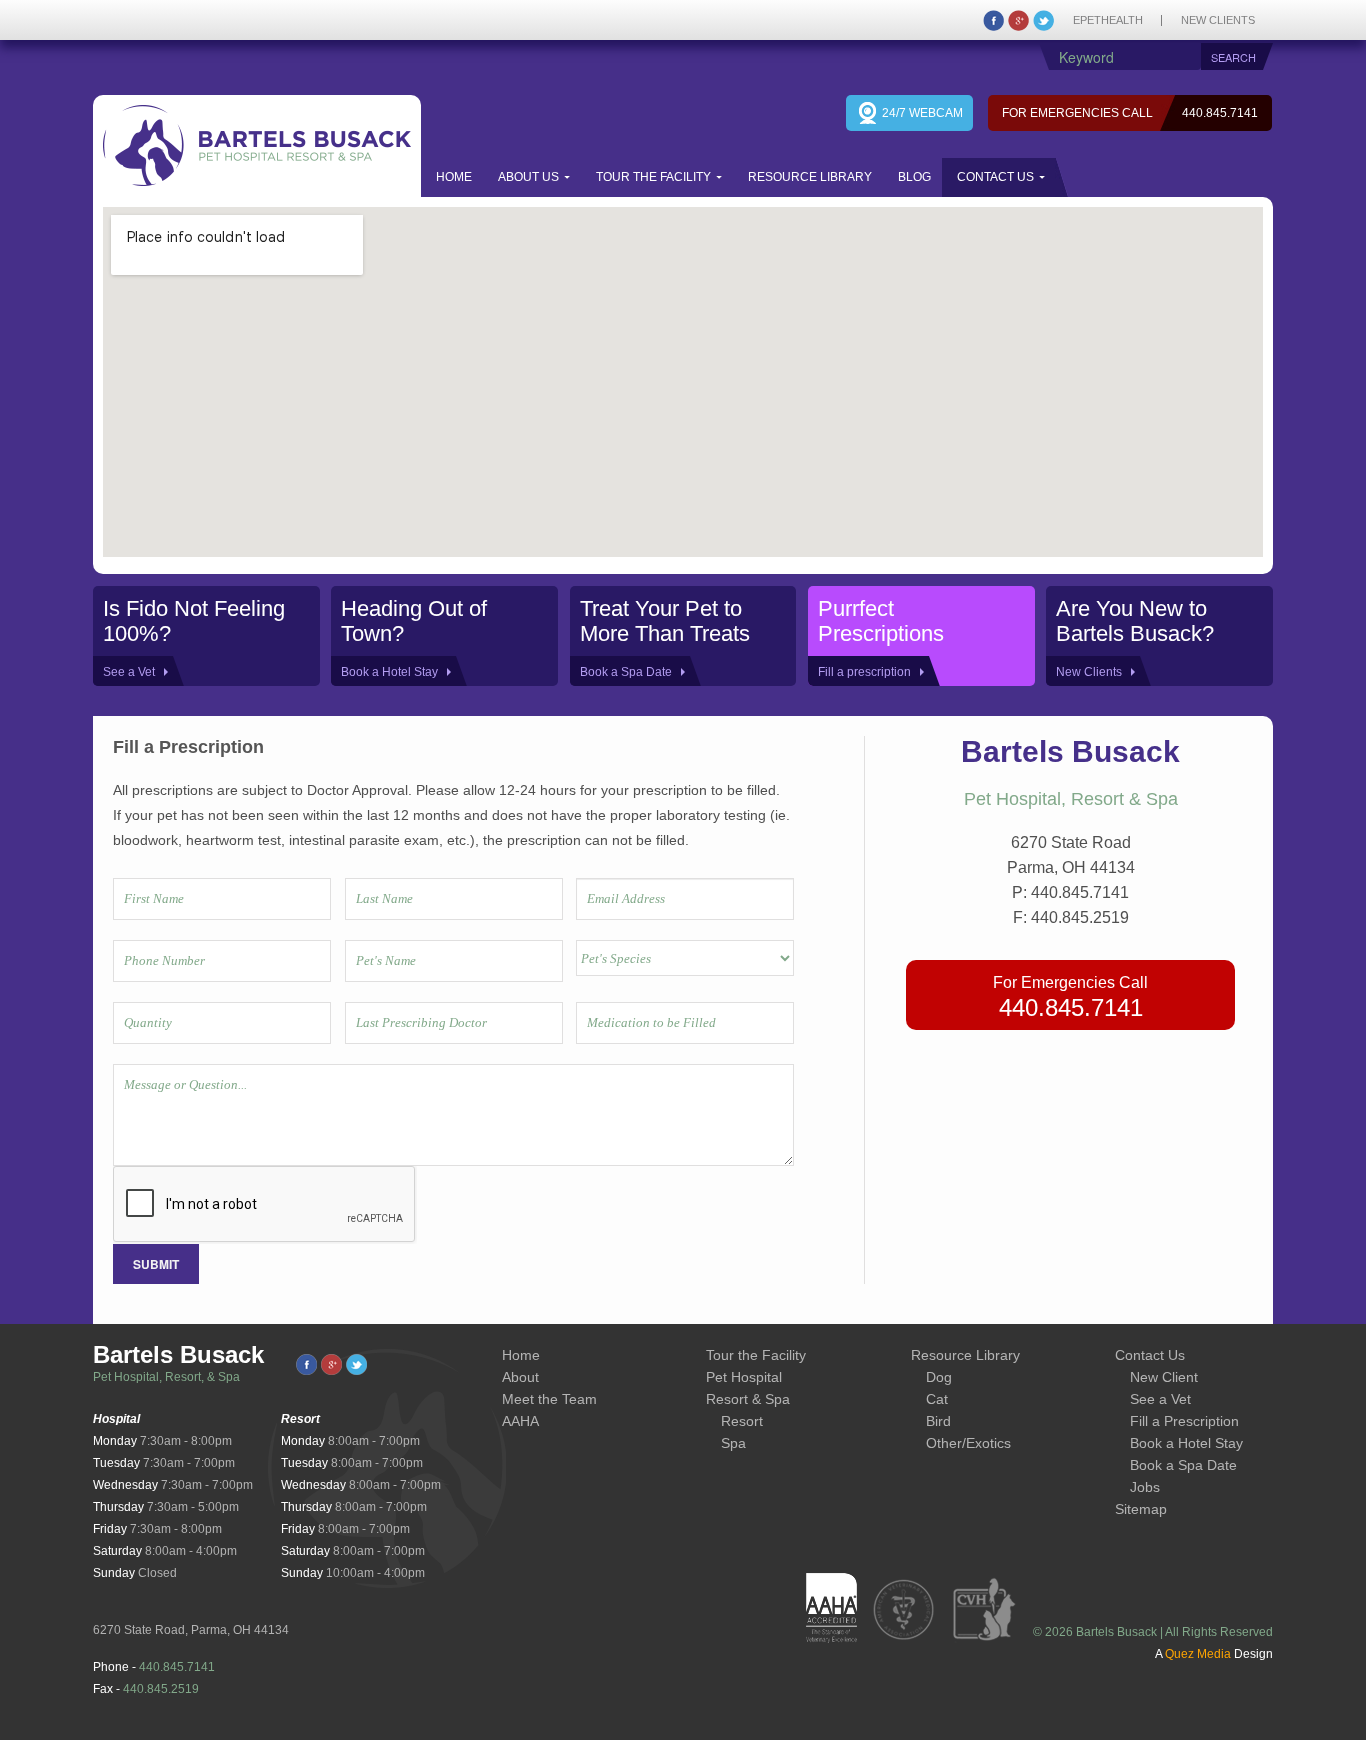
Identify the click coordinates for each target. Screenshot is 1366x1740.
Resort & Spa (748, 1399)
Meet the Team (549, 1399)
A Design (1214, 1654)
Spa (733, 1443)
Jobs (1145, 1487)
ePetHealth (1108, 20)
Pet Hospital (744, 1377)
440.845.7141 (1220, 113)
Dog (939, 1377)
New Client (1164, 1377)
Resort (742, 1421)
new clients (1218, 20)
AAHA (520, 1421)
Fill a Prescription (1184, 1421)
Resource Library (810, 177)
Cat (937, 1399)
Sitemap (1141, 1509)
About (520, 1377)
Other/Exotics (968, 1443)
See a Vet (1160, 1399)
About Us (528, 177)
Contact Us (995, 177)
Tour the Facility (653, 177)
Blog (914, 177)
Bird (938, 1421)
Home (454, 177)
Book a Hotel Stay (1186, 1443)
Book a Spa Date (1183, 1465)
